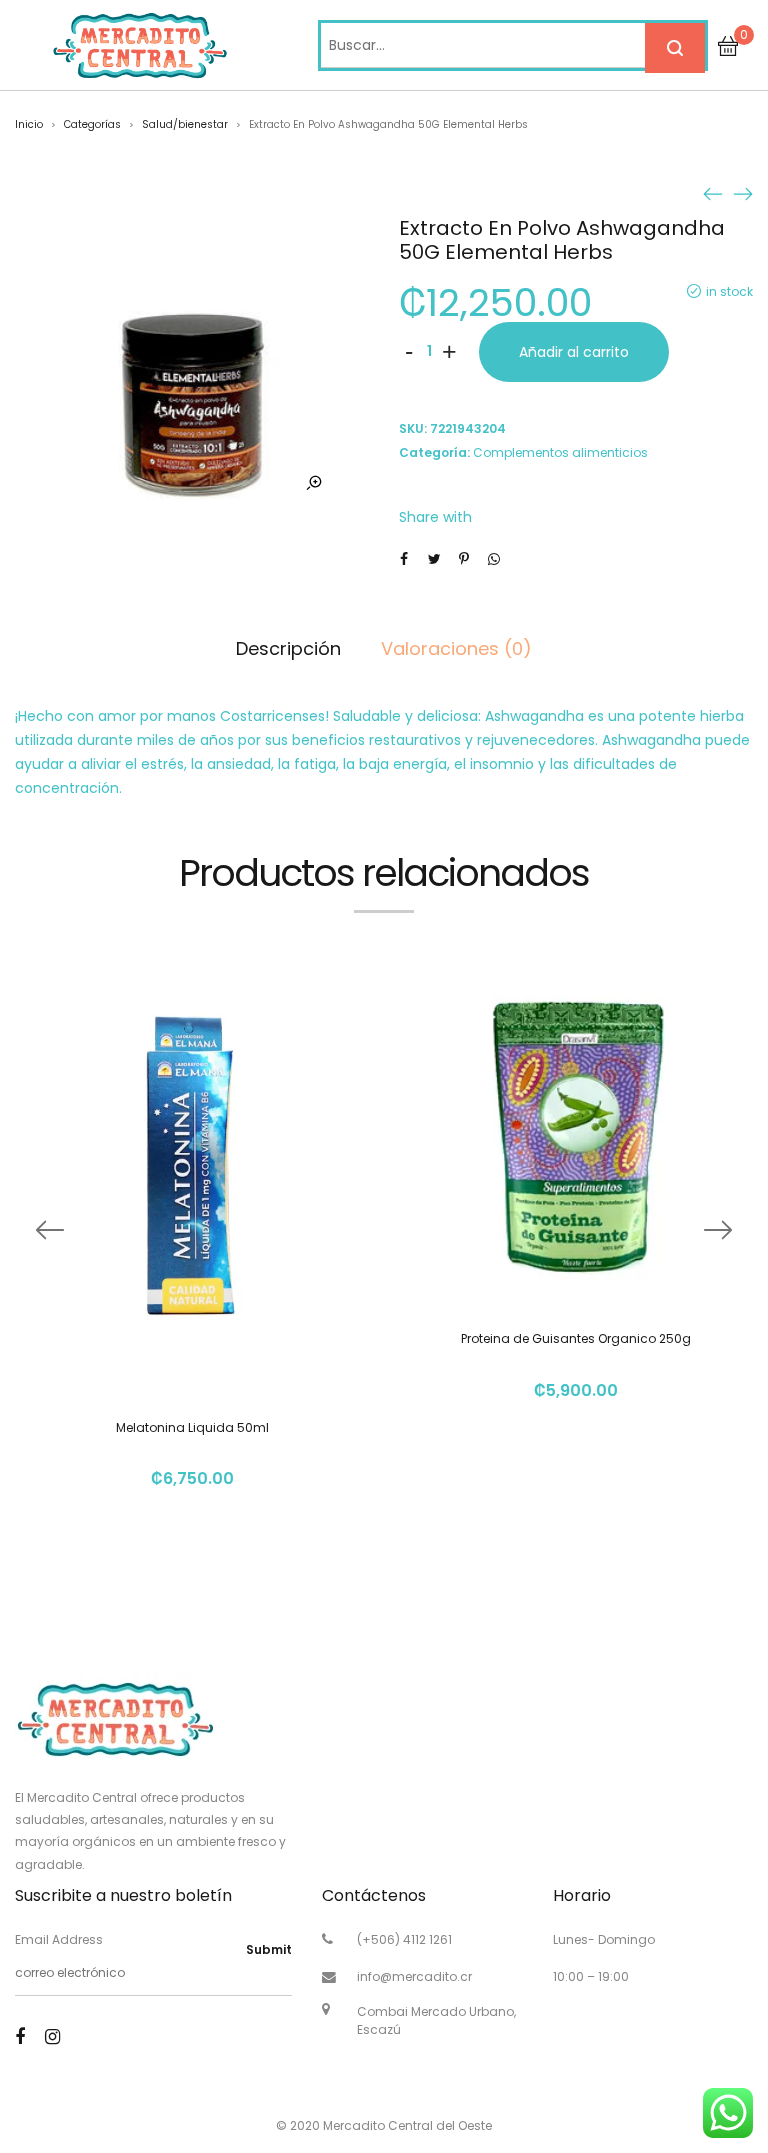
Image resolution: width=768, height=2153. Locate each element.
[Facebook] (20, 2036)
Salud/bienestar (185, 124)
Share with (435, 517)
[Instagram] (52, 2036)
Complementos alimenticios (560, 452)
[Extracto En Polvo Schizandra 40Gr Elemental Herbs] (743, 193)
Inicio (29, 124)
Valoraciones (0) (456, 648)
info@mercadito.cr (414, 1976)
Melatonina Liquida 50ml (192, 1427)
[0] (728, 45)
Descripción (288, 648)
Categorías (92, 124)
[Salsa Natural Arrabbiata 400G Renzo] (713, 193)
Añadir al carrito (574, 352)
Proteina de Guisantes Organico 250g (576, 1338)
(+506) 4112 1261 (404, 1939)
